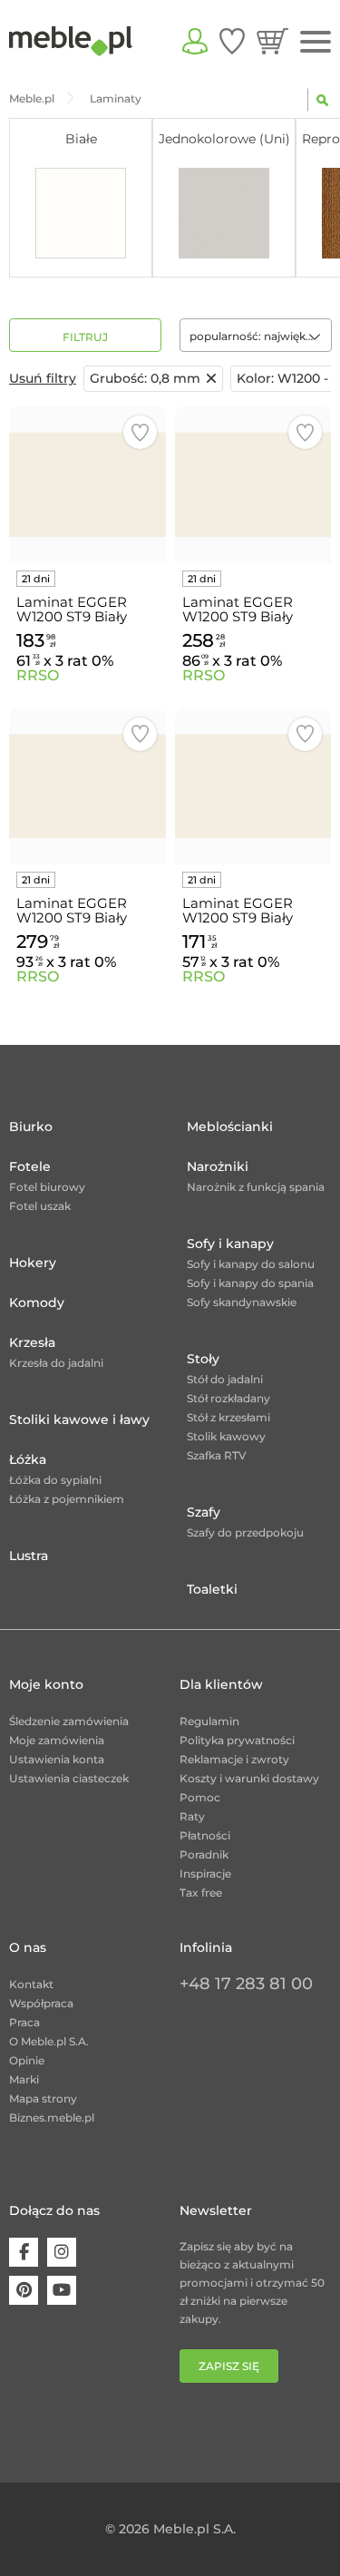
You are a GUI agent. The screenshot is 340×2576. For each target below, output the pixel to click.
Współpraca (41, 2003)
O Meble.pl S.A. (49, 2041)
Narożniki (218, 1166)
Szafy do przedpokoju (245, 1532)
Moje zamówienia (57, 1740)
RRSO (38, 675)
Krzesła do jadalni (56, 1363)
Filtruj (85, 337)
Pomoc (200, 1797)
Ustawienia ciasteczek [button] (69, 1778)
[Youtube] (62, 2290)
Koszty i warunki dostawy (249, 1778)
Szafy (204, 1512)
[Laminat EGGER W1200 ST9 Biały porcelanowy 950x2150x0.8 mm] (253, 787)
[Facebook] (24, 2252)
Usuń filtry (43, 378)
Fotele (30, 1166)
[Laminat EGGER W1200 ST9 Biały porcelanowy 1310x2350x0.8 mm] (253, 485)
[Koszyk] (272, 41)
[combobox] (256, 335)
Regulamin (209, 1721)
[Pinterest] (24, 2290)
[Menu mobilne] (316, 42)
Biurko (31, 1127)
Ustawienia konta (57, 1759)
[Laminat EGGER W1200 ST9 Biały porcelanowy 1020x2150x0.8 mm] (87, 485)
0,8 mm (145, 378)
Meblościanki (230, 1127)
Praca (24, 2022)
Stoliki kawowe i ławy (79, 1420)
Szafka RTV (217, 1455)
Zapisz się (229, 2366)
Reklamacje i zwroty (234, 1759)
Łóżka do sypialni (55, 1480)
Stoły (203, 1359)
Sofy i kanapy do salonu (251, 1264)
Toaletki (212, 1589)
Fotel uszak (40, 1206)
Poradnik (204, 1854)
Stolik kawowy (226, 1436)
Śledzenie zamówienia (69, 1721)
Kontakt (31, 1984)
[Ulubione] (232, 41)
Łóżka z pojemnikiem (67, 1499)
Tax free (201, 1893)
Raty (192, 1816)
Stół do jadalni (225, 1379)
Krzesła (32, 1342)
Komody (37, 1303)
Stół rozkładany (228, 1398)
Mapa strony (43, 2098)
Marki (24, 2079)
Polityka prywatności (237, 1740)
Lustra (29, 1556)
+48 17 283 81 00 (246, 1984)
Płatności (205, 1835)
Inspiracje (205, 1873)
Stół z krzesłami (228, 1417)
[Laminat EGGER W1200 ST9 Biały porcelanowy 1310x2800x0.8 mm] (87, 787)
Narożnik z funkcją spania (256, 1187)
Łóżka (28, 1459)
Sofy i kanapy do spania (250, 1283)
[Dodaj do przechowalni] (140, 432)
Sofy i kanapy (230, 1244)
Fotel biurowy (47, 1187)
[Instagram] (62, 2252)
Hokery (33, 1263)
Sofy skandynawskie (242, 1302)
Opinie (27, 2060)
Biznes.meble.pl (52, 2117)
